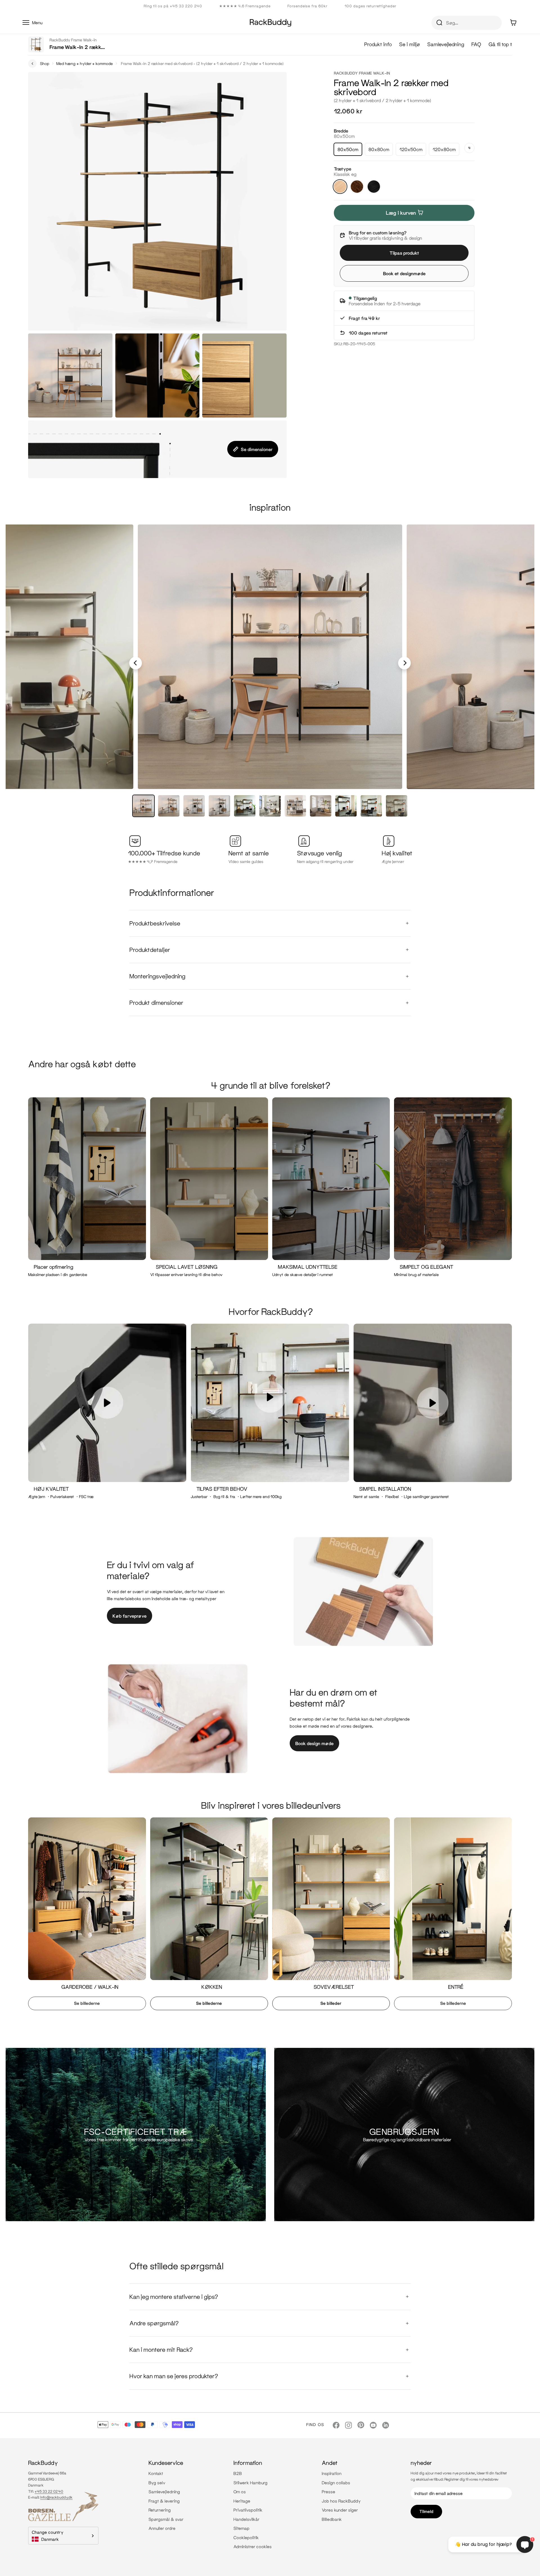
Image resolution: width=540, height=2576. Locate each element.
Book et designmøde (404, 273)
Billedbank (332, 2519)
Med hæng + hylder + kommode (85, 63)
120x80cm (444, 149)
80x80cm (379, 149)
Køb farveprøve (130, 1616)
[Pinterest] (361, 2425)
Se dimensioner (257, 449)
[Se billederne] (85, 1916)
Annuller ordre (162, 2528)
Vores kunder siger (340, 2510)
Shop (45, 63)
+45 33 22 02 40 (49, 2491)
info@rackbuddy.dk (56, 2497)
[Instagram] (348, 2425)
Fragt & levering (164, 2501)
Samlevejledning (446, 44)
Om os (240, 2492)
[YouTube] (373, 2425)
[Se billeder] (329, 1916)
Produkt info (378, 44)
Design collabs (336, 2483)
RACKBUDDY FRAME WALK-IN (362, 73)
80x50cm (348, 149)
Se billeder (331, 2003)
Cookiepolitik (246, 2537)
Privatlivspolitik (248, 2510)
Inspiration (332, 2473)
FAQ (476, 44)
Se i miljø (409, 44)
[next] (405, 663)
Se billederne (87, 2003)
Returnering (160, 2510)
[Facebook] (336, 2425)
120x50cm (411, 149)
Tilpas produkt (404, 253)
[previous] (136, 663)
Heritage (242, 2501)
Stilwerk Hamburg (250, 2483)
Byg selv (157, 2483)
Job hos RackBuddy (341, 2501)
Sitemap (241, 2528)
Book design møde (314, 1743)
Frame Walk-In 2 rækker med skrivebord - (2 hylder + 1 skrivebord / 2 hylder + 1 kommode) (202, 63)
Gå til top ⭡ (500, 44)
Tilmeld (426, 2511)
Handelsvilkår (247, 2519)
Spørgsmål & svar (166, 2519)
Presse (328, 2492)
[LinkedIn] (386, 2425)
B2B (238, 2473)
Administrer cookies (253, 2546)
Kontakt (156, 2473)
